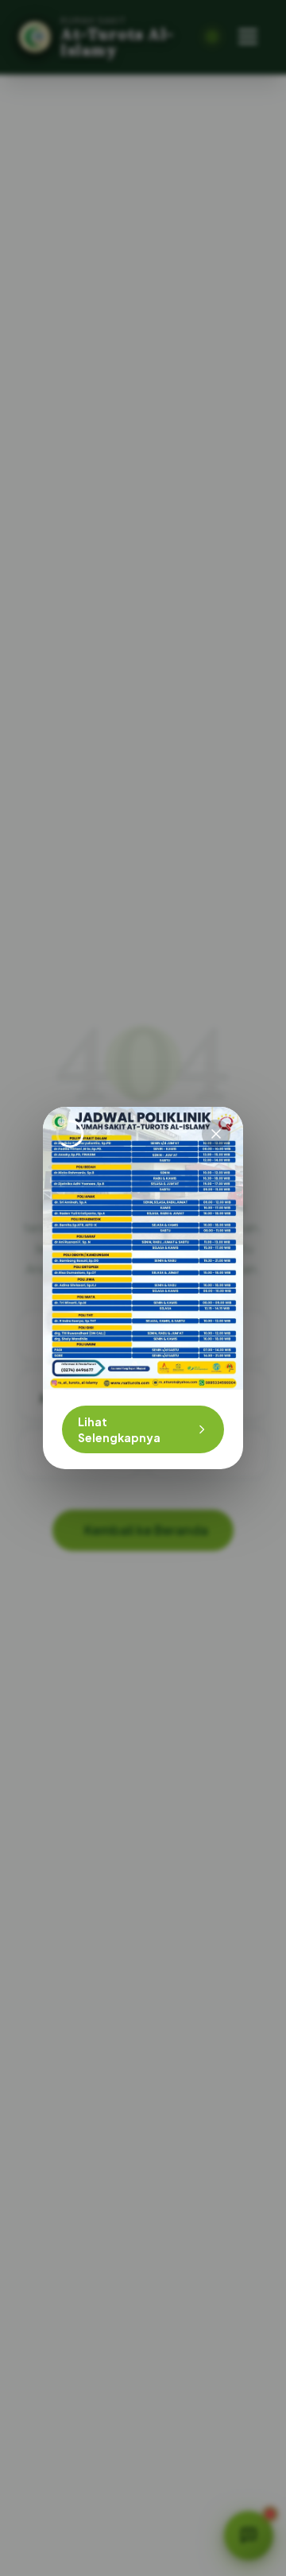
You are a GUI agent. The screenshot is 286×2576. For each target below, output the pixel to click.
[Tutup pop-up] (216, 1134)
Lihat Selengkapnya (119, 1429)
